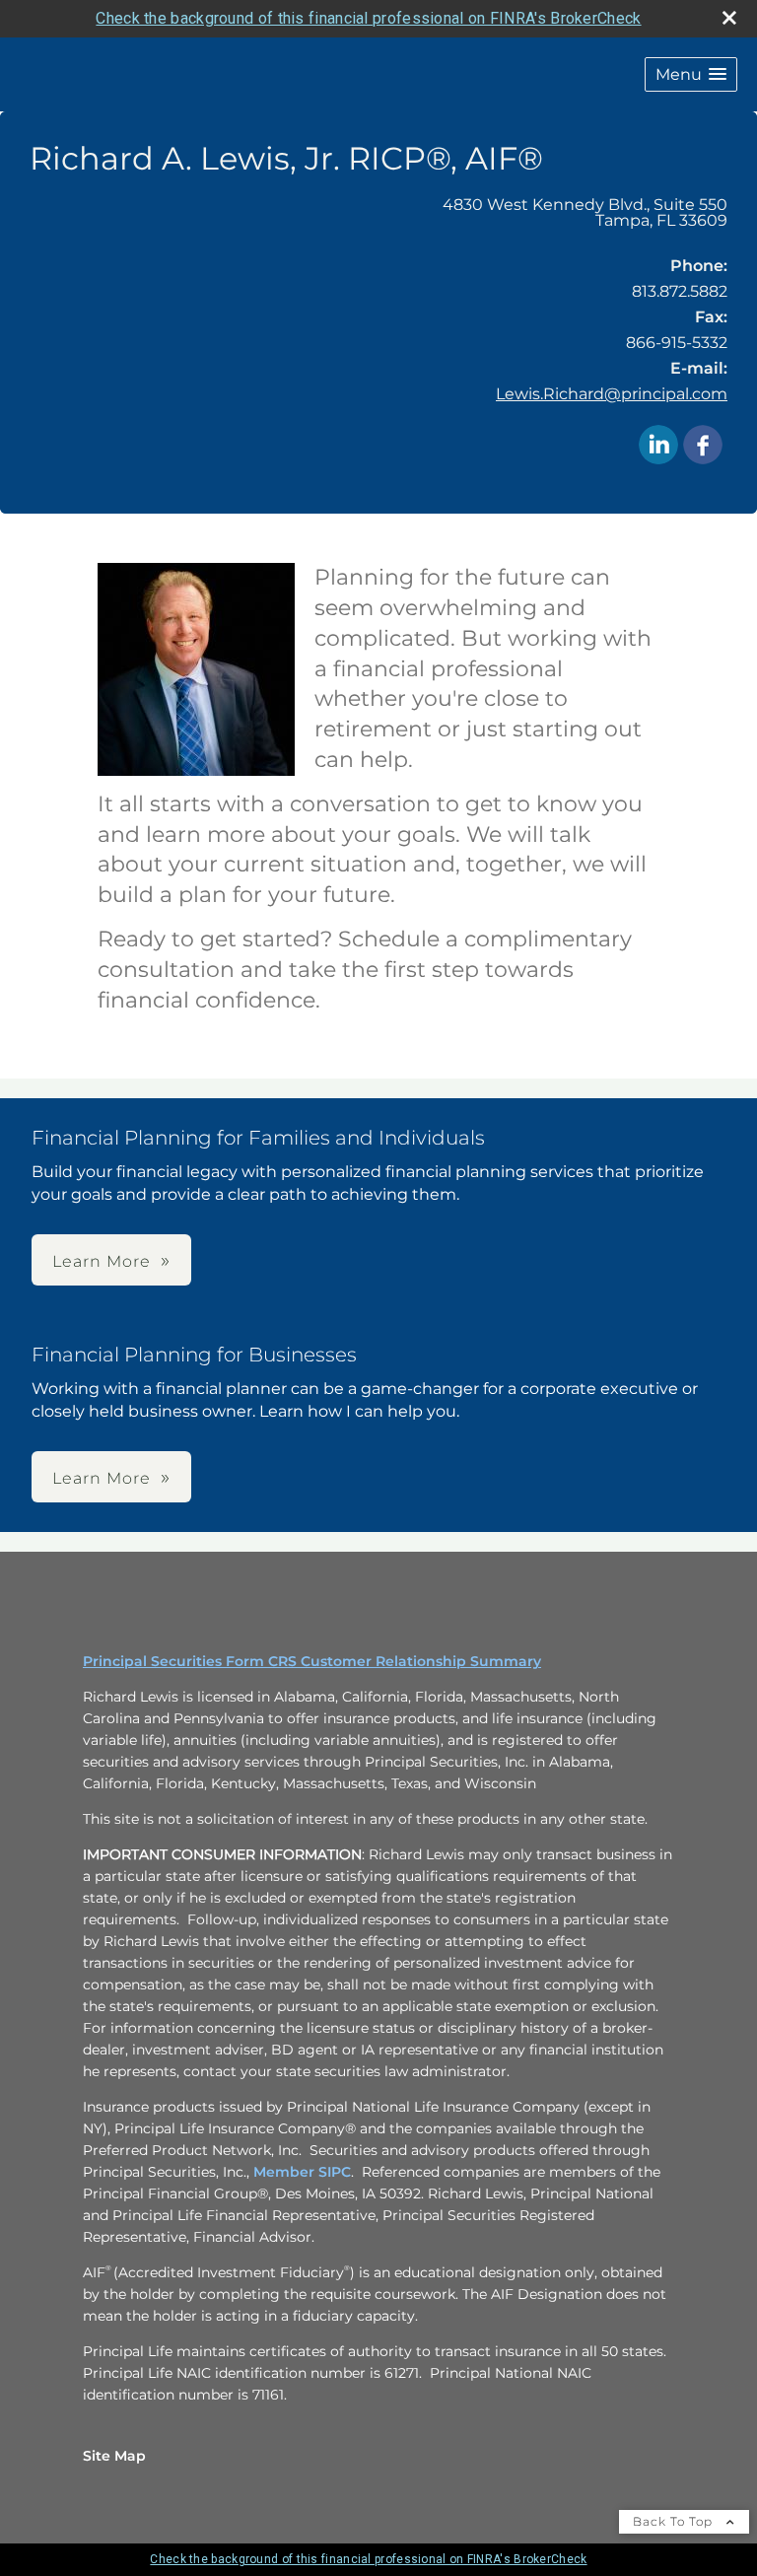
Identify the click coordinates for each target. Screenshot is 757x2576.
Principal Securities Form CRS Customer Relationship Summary (312, 1661)
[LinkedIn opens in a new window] (658, 446)
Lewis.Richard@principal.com (612, 394)
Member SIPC (302, 2172)
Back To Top (675, 2521)
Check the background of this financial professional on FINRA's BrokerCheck (368, 18)
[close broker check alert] (729, 18)
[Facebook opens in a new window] (703, 446)
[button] (691, 74)
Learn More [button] (102, 1261)
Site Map (114, 2456)
